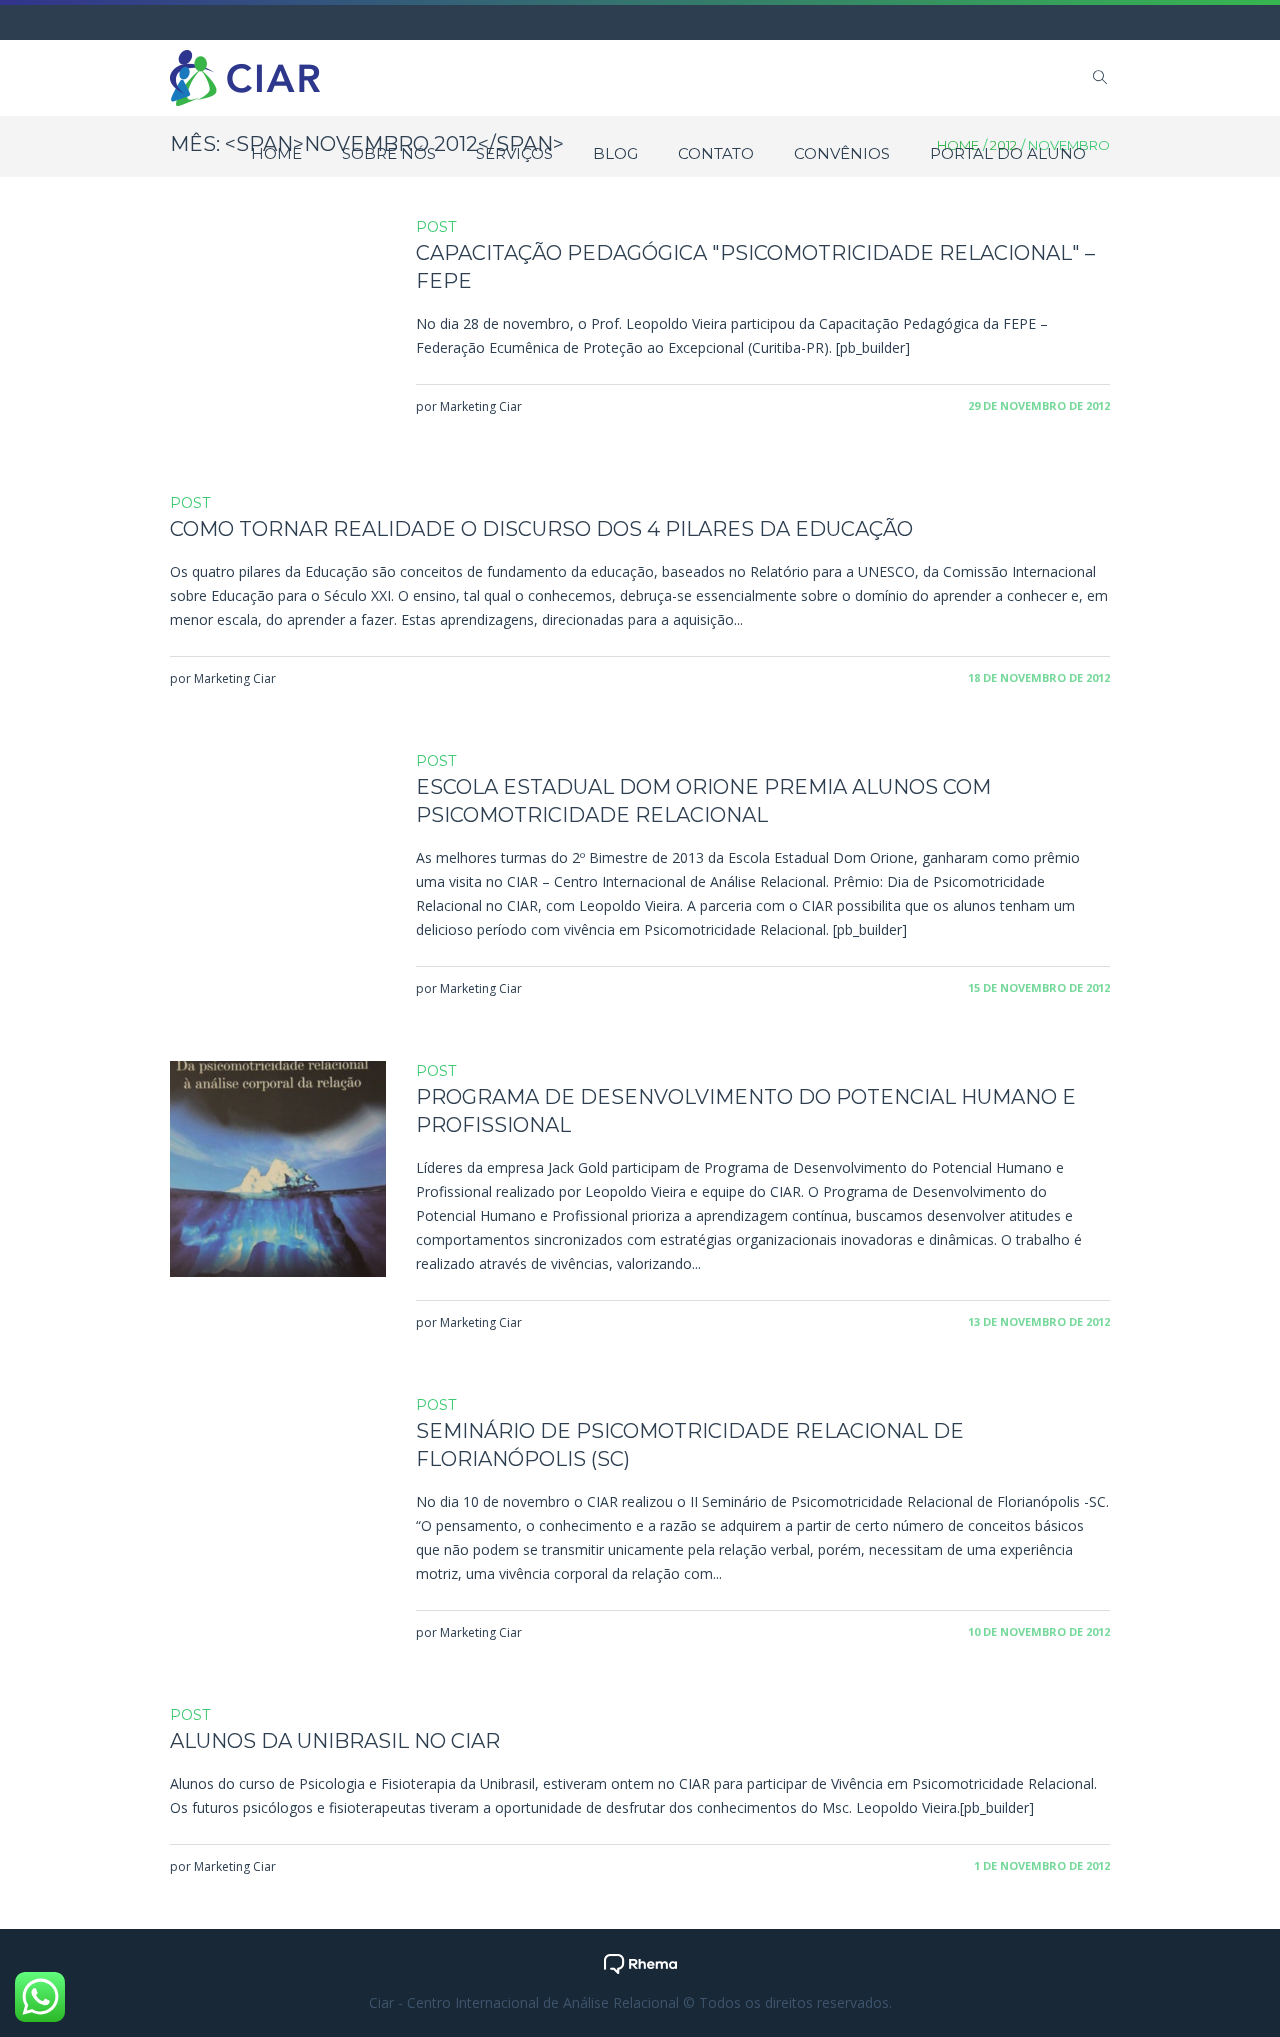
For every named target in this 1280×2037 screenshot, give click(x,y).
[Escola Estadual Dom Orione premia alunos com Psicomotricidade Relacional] (278, 859)
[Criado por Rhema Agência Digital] (640, 1962)
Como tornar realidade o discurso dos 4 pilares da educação (541, 529)
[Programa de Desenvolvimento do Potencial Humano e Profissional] (278, 1169)
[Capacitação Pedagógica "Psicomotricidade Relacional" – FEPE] (278, 325)
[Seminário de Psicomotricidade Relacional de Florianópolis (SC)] (278, 1503)
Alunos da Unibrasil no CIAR (335, 1741)
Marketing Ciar (481, 406)
